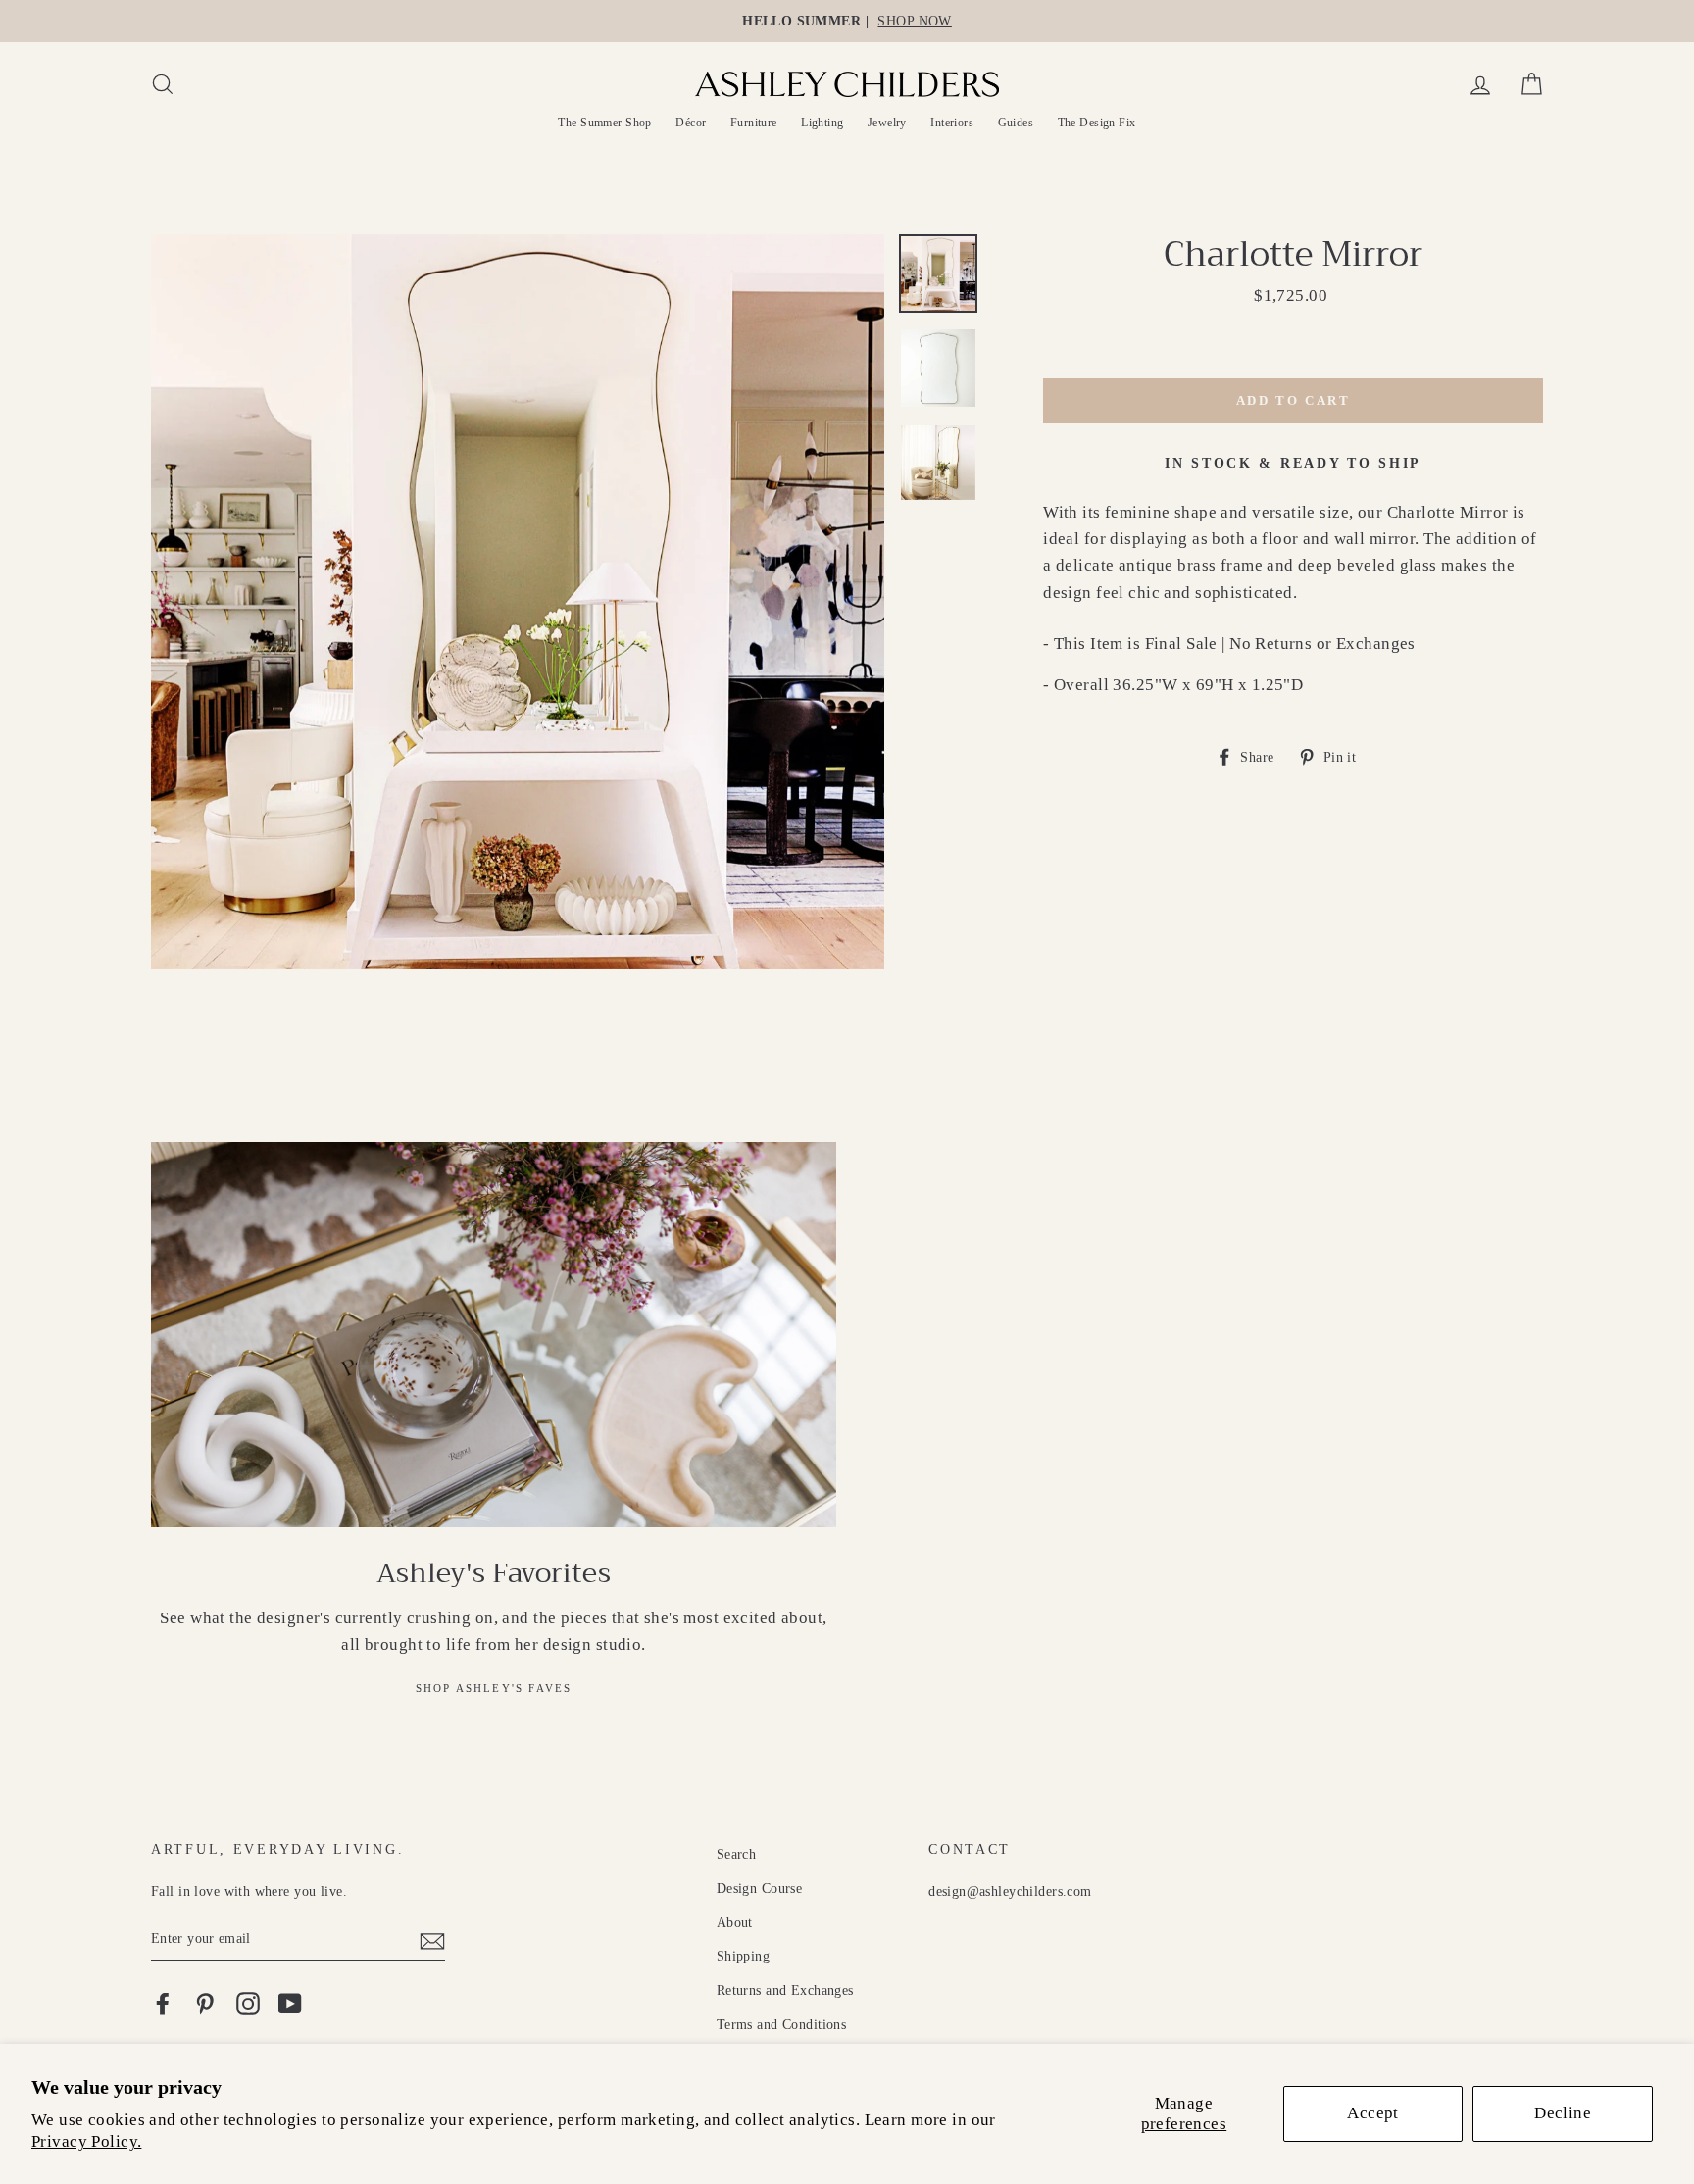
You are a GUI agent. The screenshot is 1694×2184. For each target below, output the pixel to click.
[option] (847, 21)
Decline (1563, 2113)
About (735, 1922)
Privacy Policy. (86, 2141)
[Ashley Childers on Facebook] (163, 2003)
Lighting (822, 123)
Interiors (952, 123)
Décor (691, 123)
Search (737, 1854)
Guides (1016, 123)
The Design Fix (1097, 123)
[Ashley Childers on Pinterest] (205, 2003)
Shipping (743, 1956)
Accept (1373, 2113)
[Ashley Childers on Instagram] (248, 2003)
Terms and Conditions (782, 2024)
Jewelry (887, 123)
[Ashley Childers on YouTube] (290, 2003)
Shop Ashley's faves (494, 1688)
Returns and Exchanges (785, 1990)
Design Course (760, 1888)
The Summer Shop (604, 123)
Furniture (754, 123)
